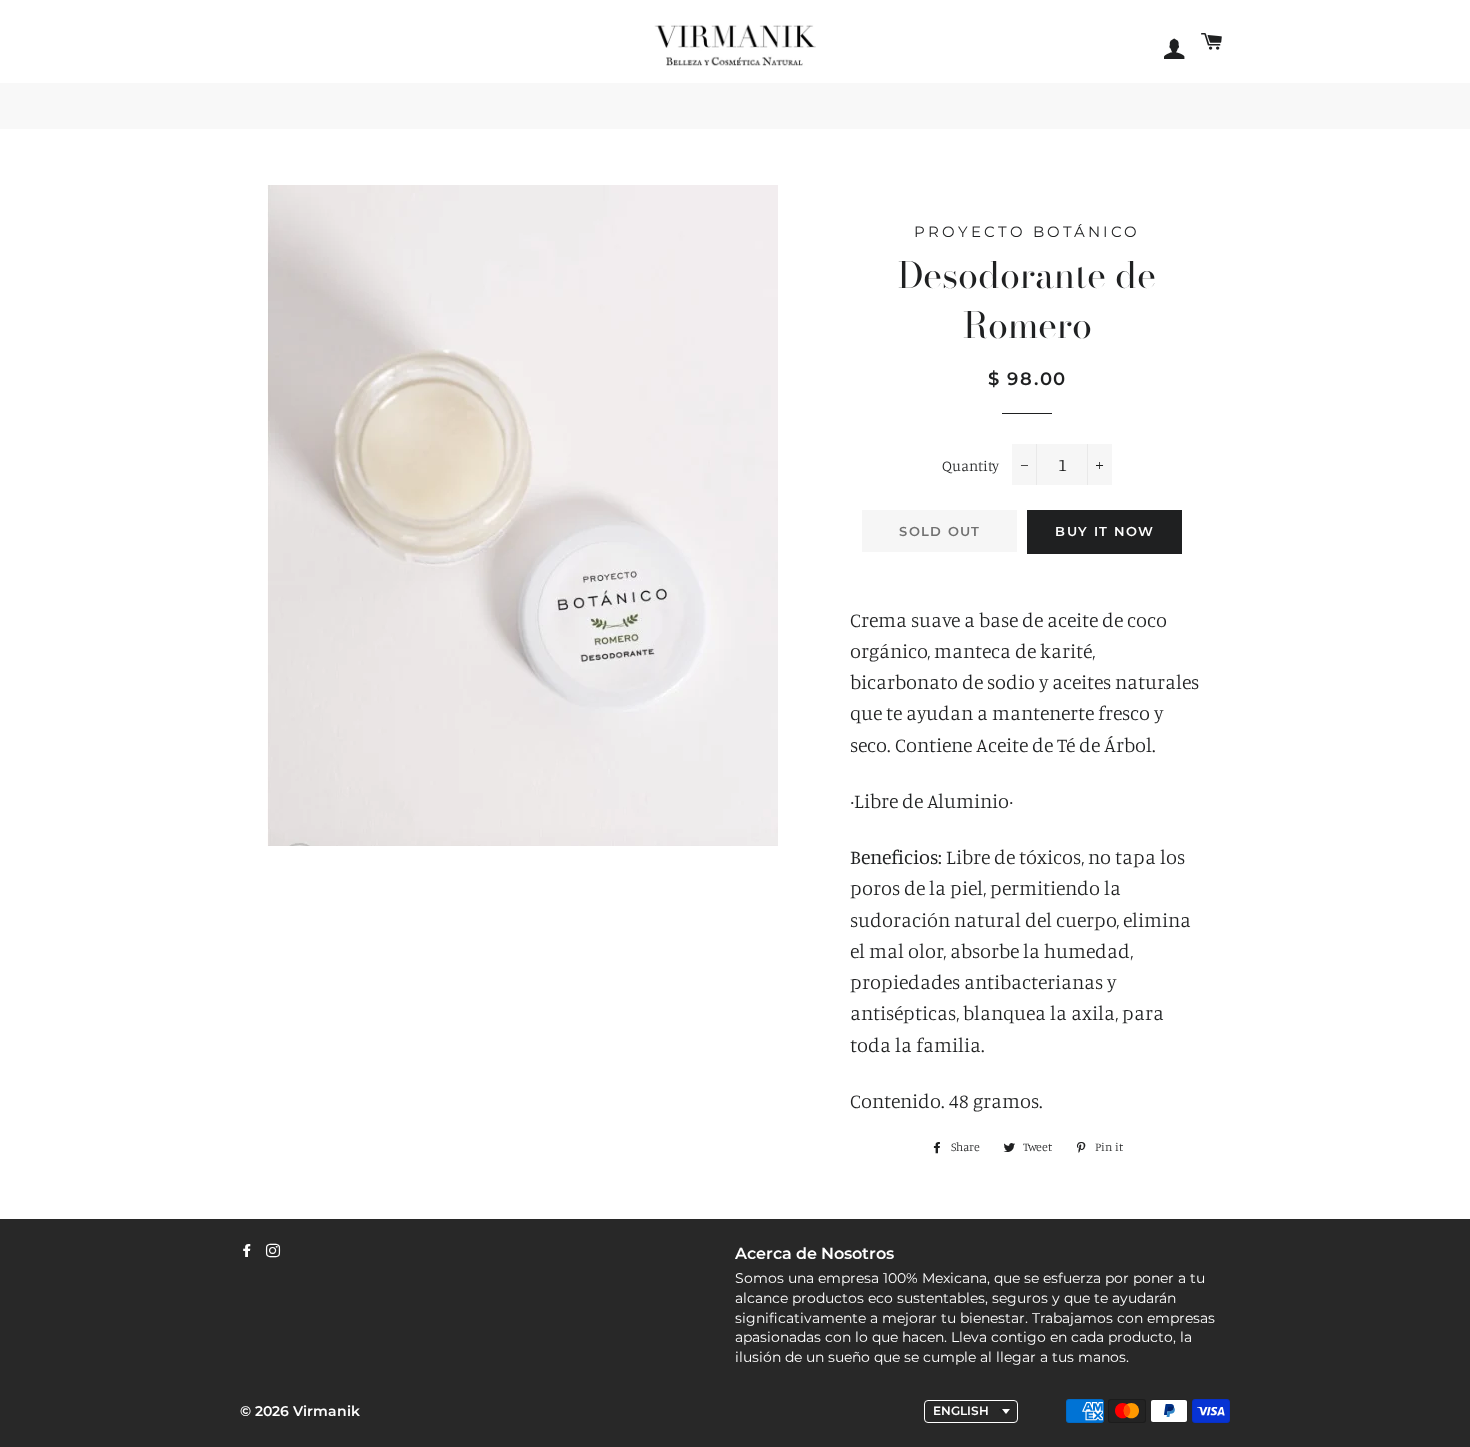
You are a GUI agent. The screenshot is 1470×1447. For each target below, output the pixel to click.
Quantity (970, 465)
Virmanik (326, 1411)
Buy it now (1104, 531)
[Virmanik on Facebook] (247, 1251)
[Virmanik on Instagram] (273, 1251)
